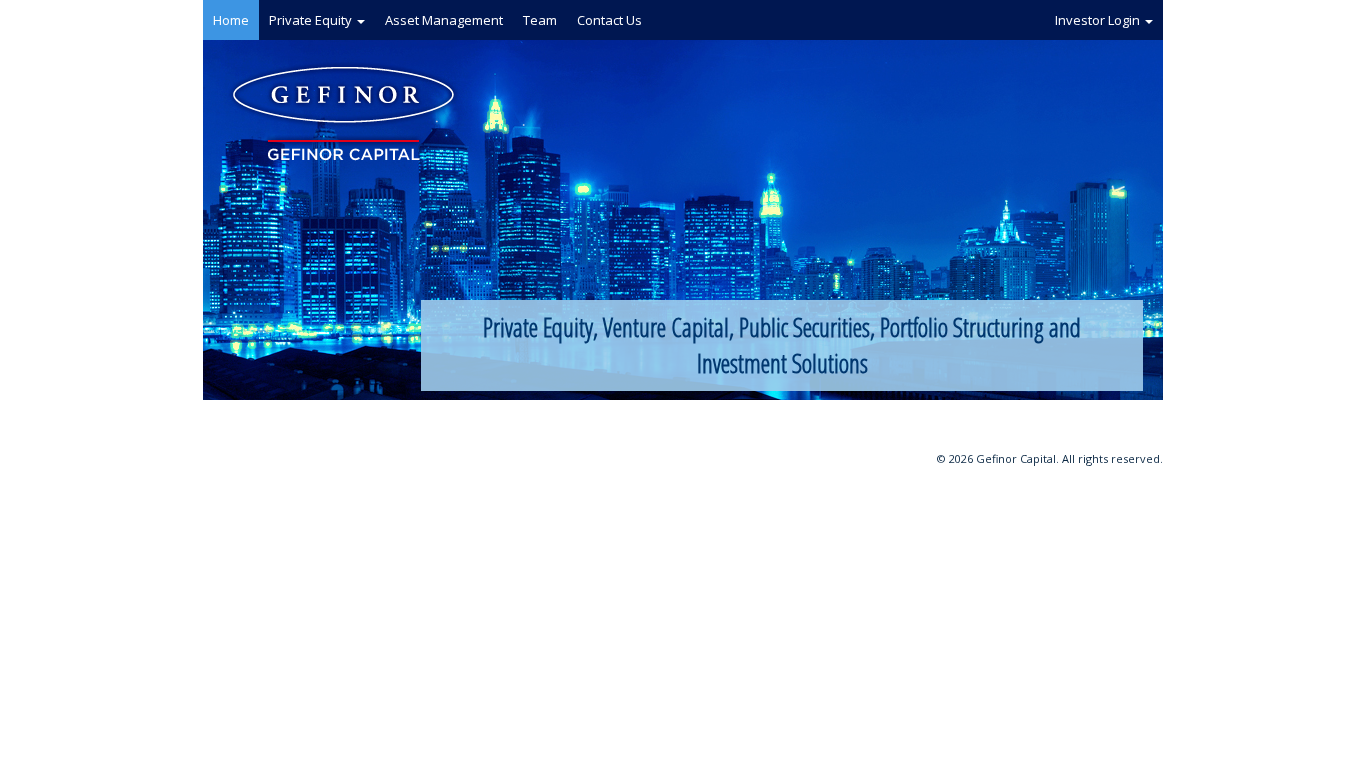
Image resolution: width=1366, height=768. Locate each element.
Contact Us (609, 20)
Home (231, 20)
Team (540, 20)
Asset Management (444, 20)
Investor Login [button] (1099, 20)
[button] (361, 22)
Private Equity (312, 20)
